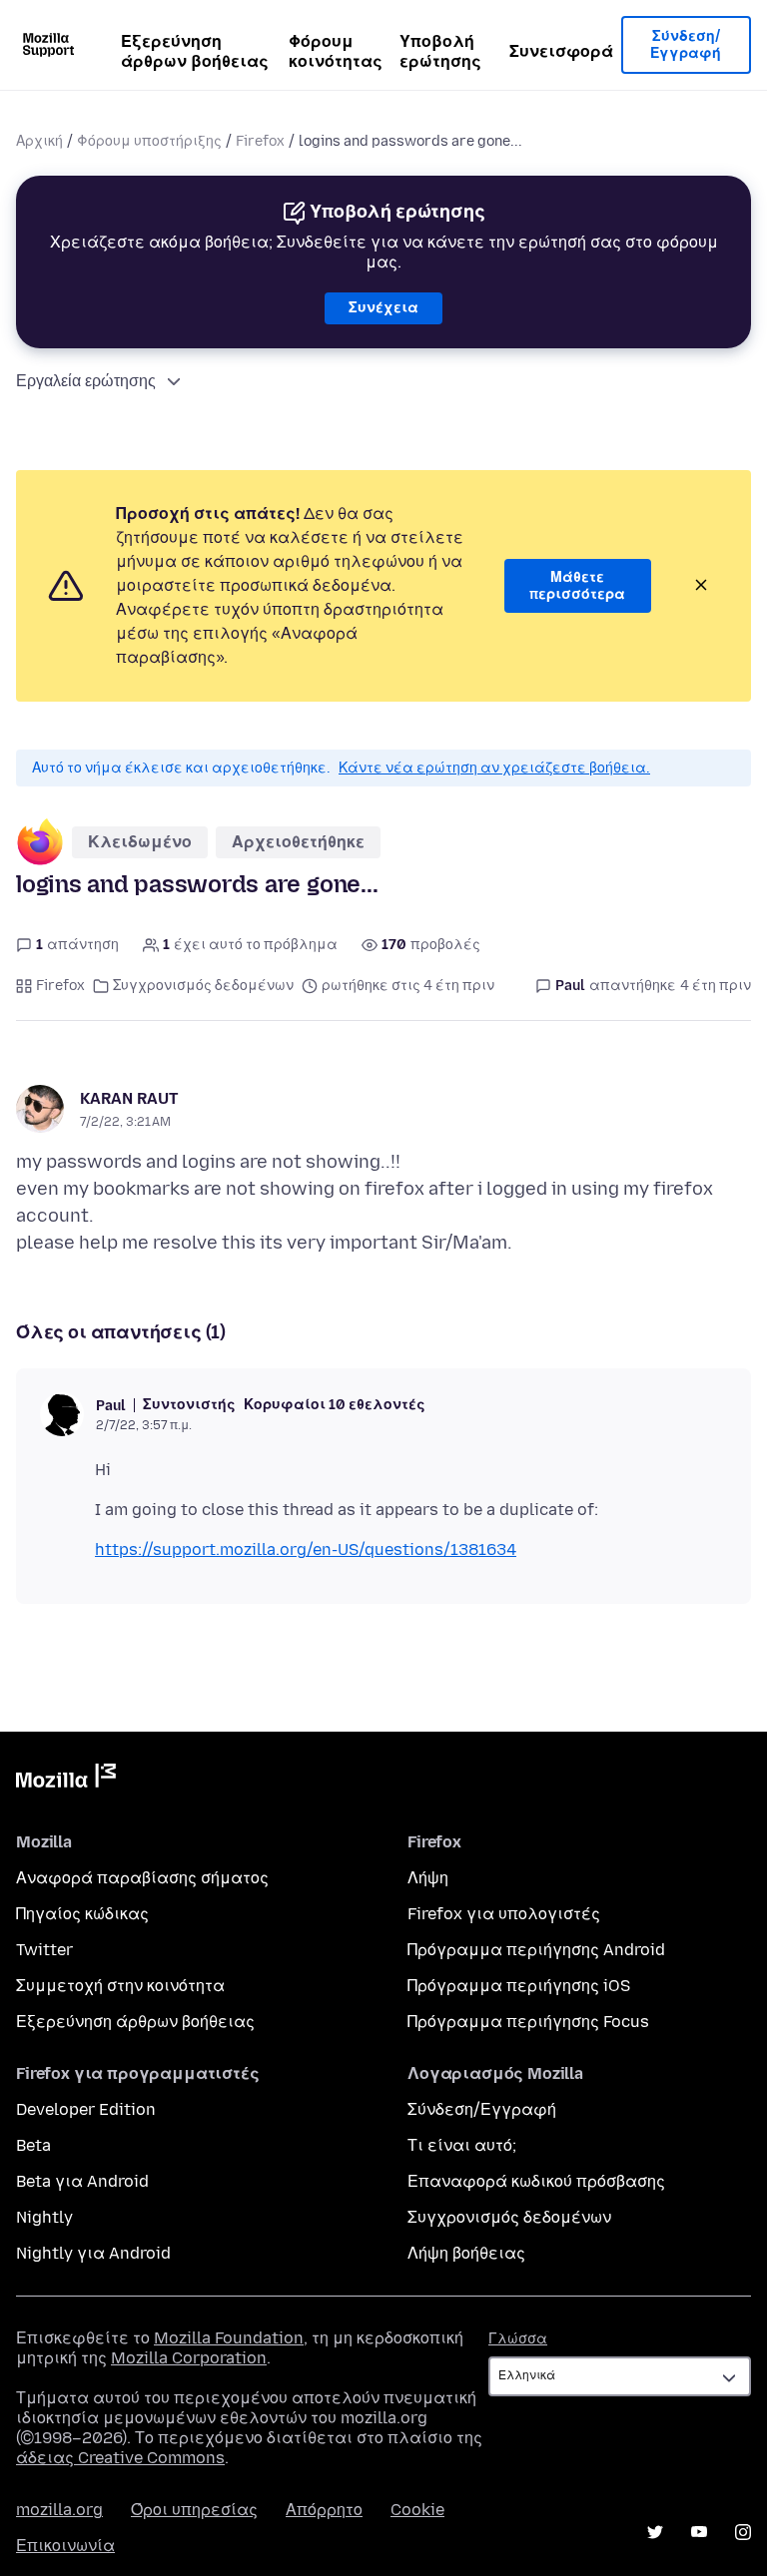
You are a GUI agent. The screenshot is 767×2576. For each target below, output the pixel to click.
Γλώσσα (518, 2339)
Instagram (743, 2532)
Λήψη (428, 1878)
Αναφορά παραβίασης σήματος (142, 1878)
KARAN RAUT (129, 1098)
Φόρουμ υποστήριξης (149, 141)
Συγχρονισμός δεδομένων (203, 986)
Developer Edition (86, 2109)
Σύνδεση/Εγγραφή (686, 45)
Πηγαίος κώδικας (82, 1914)
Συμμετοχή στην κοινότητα (120, 1986)
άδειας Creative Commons (120, 2458)
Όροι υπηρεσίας (194, 2510)
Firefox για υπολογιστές (504, 1914)
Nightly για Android (93, 2253)
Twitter (44, 1950)
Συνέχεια (383, 308)
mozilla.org (59, 2510)
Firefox (260, 141)
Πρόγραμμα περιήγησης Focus (528, 2022)
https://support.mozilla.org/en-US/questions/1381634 (306, 1549)
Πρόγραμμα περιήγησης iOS (519, 1986)
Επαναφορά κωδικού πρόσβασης (536, 2181)
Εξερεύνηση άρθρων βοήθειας (195, 51)
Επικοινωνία (65, 2546)
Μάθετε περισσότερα (577, 586)
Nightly (44, 2217)
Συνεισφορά (561, 51)
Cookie (417, 2510)
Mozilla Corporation (189, 2358)
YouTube (699, 2532)
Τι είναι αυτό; (462, 2145)
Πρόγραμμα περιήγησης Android (536, 1950)
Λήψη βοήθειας (466, 2253)
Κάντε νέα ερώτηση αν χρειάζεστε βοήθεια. (494, 768)
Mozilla (66, 1780)
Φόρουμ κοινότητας (336, 51)
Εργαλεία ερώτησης (86, 381)
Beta (33, 2145)
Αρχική (39, 141)
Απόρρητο (324, 2510)
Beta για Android (82, 2181)
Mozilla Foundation (229, 2338)
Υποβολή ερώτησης (440, 51)
